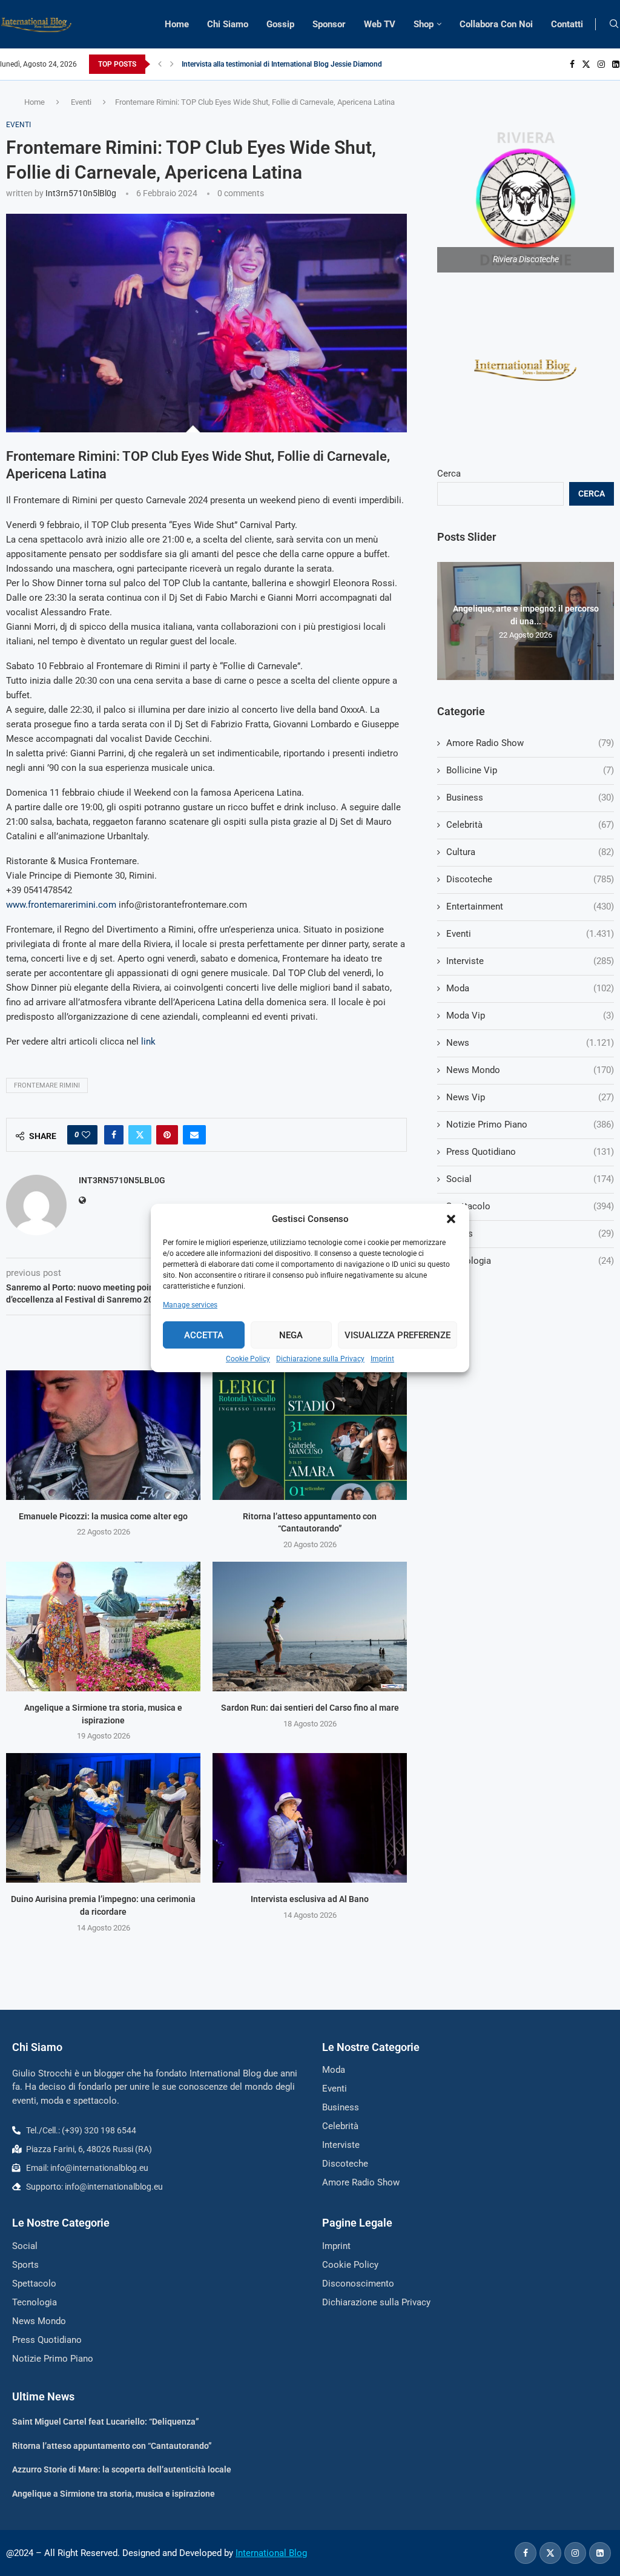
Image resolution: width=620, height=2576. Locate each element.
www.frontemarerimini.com (61, 905)
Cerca (449, 474)
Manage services (190, 1305)
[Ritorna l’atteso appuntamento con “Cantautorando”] (310, 1435)
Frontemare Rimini (47, 1085)
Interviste (530, 961)
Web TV (380, 24)
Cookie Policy (248, 1359)
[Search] (614, 24)
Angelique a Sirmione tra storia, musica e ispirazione (114, 2494)
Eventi (81, 102)
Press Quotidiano (530, 1152)
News (530, 1043)
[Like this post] (86, 1135)
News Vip (530, 1097)
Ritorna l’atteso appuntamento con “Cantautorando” (112, 2446)
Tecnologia (530, 1261)
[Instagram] (601, 64)
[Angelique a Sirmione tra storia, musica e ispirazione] (103, 1627)
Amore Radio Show (530, 743)
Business (530, 798)
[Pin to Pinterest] (167, 1135)
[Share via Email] (194, 1135)
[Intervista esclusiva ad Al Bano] (310, 1818)
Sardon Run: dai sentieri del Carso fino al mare (310, 1708)
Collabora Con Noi (496, 24)
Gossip (280, 24)
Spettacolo (530, 1206)
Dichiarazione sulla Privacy (320, 1359)
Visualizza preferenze (397, 1335)
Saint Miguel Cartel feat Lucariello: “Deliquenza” (106, 2422)
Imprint (382, 1359)
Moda (530, 988)
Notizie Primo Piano (530, 1125)
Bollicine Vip (530, 770)
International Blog (271, 2553)
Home (177, 24)
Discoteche (530, 879)
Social (530, 1179)
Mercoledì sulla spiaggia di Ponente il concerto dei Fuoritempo (282, 64)
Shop (424, 24)
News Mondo (530, 1070)
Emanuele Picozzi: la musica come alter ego (103, 1516)
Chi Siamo (228, 24)
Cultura (530, 852)
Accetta (204, 1335)
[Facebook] (572, 64)
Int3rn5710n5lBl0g (81, 193)
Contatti (567, 24)
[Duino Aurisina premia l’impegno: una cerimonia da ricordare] (103, 1818)
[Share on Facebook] (114, 1135)
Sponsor (329, 24)
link (148, 1042)
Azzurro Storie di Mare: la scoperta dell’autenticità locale (122, 2469)
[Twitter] (586, 64)
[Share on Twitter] (140, 1135)
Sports (530, 1234)
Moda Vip (530, 1016)
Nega (291, 1335)
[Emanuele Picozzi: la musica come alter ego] (103, 1435)
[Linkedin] (616, 64)
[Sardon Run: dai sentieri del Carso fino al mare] (310, 1627)
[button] (451, 1219)
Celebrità (530, 825)
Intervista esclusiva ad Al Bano (310, 1899)
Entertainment (530, 907)
